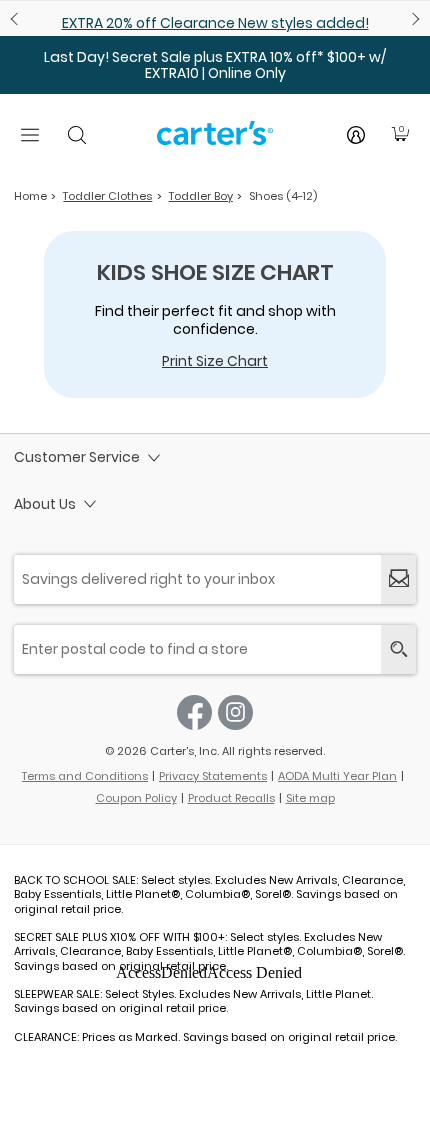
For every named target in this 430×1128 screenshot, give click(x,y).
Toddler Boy (201, 196)
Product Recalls (231, 798)
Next (413, 19)
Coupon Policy (136, 798)
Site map (310, 798)
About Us (45, 504)
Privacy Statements (213, 776)
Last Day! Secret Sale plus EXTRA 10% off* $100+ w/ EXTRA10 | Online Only (215, 65)
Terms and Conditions (85, 776)
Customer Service (77, 457)
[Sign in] (356, 135)
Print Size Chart (215, 361)
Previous (17, 19)
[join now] (398, 579)
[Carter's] (215, 141)
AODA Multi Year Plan (337, 776)
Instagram (235, 712)
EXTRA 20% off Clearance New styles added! (215, 23)
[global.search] (398, 649)
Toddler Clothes (107, 196)
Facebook (194, 712)
